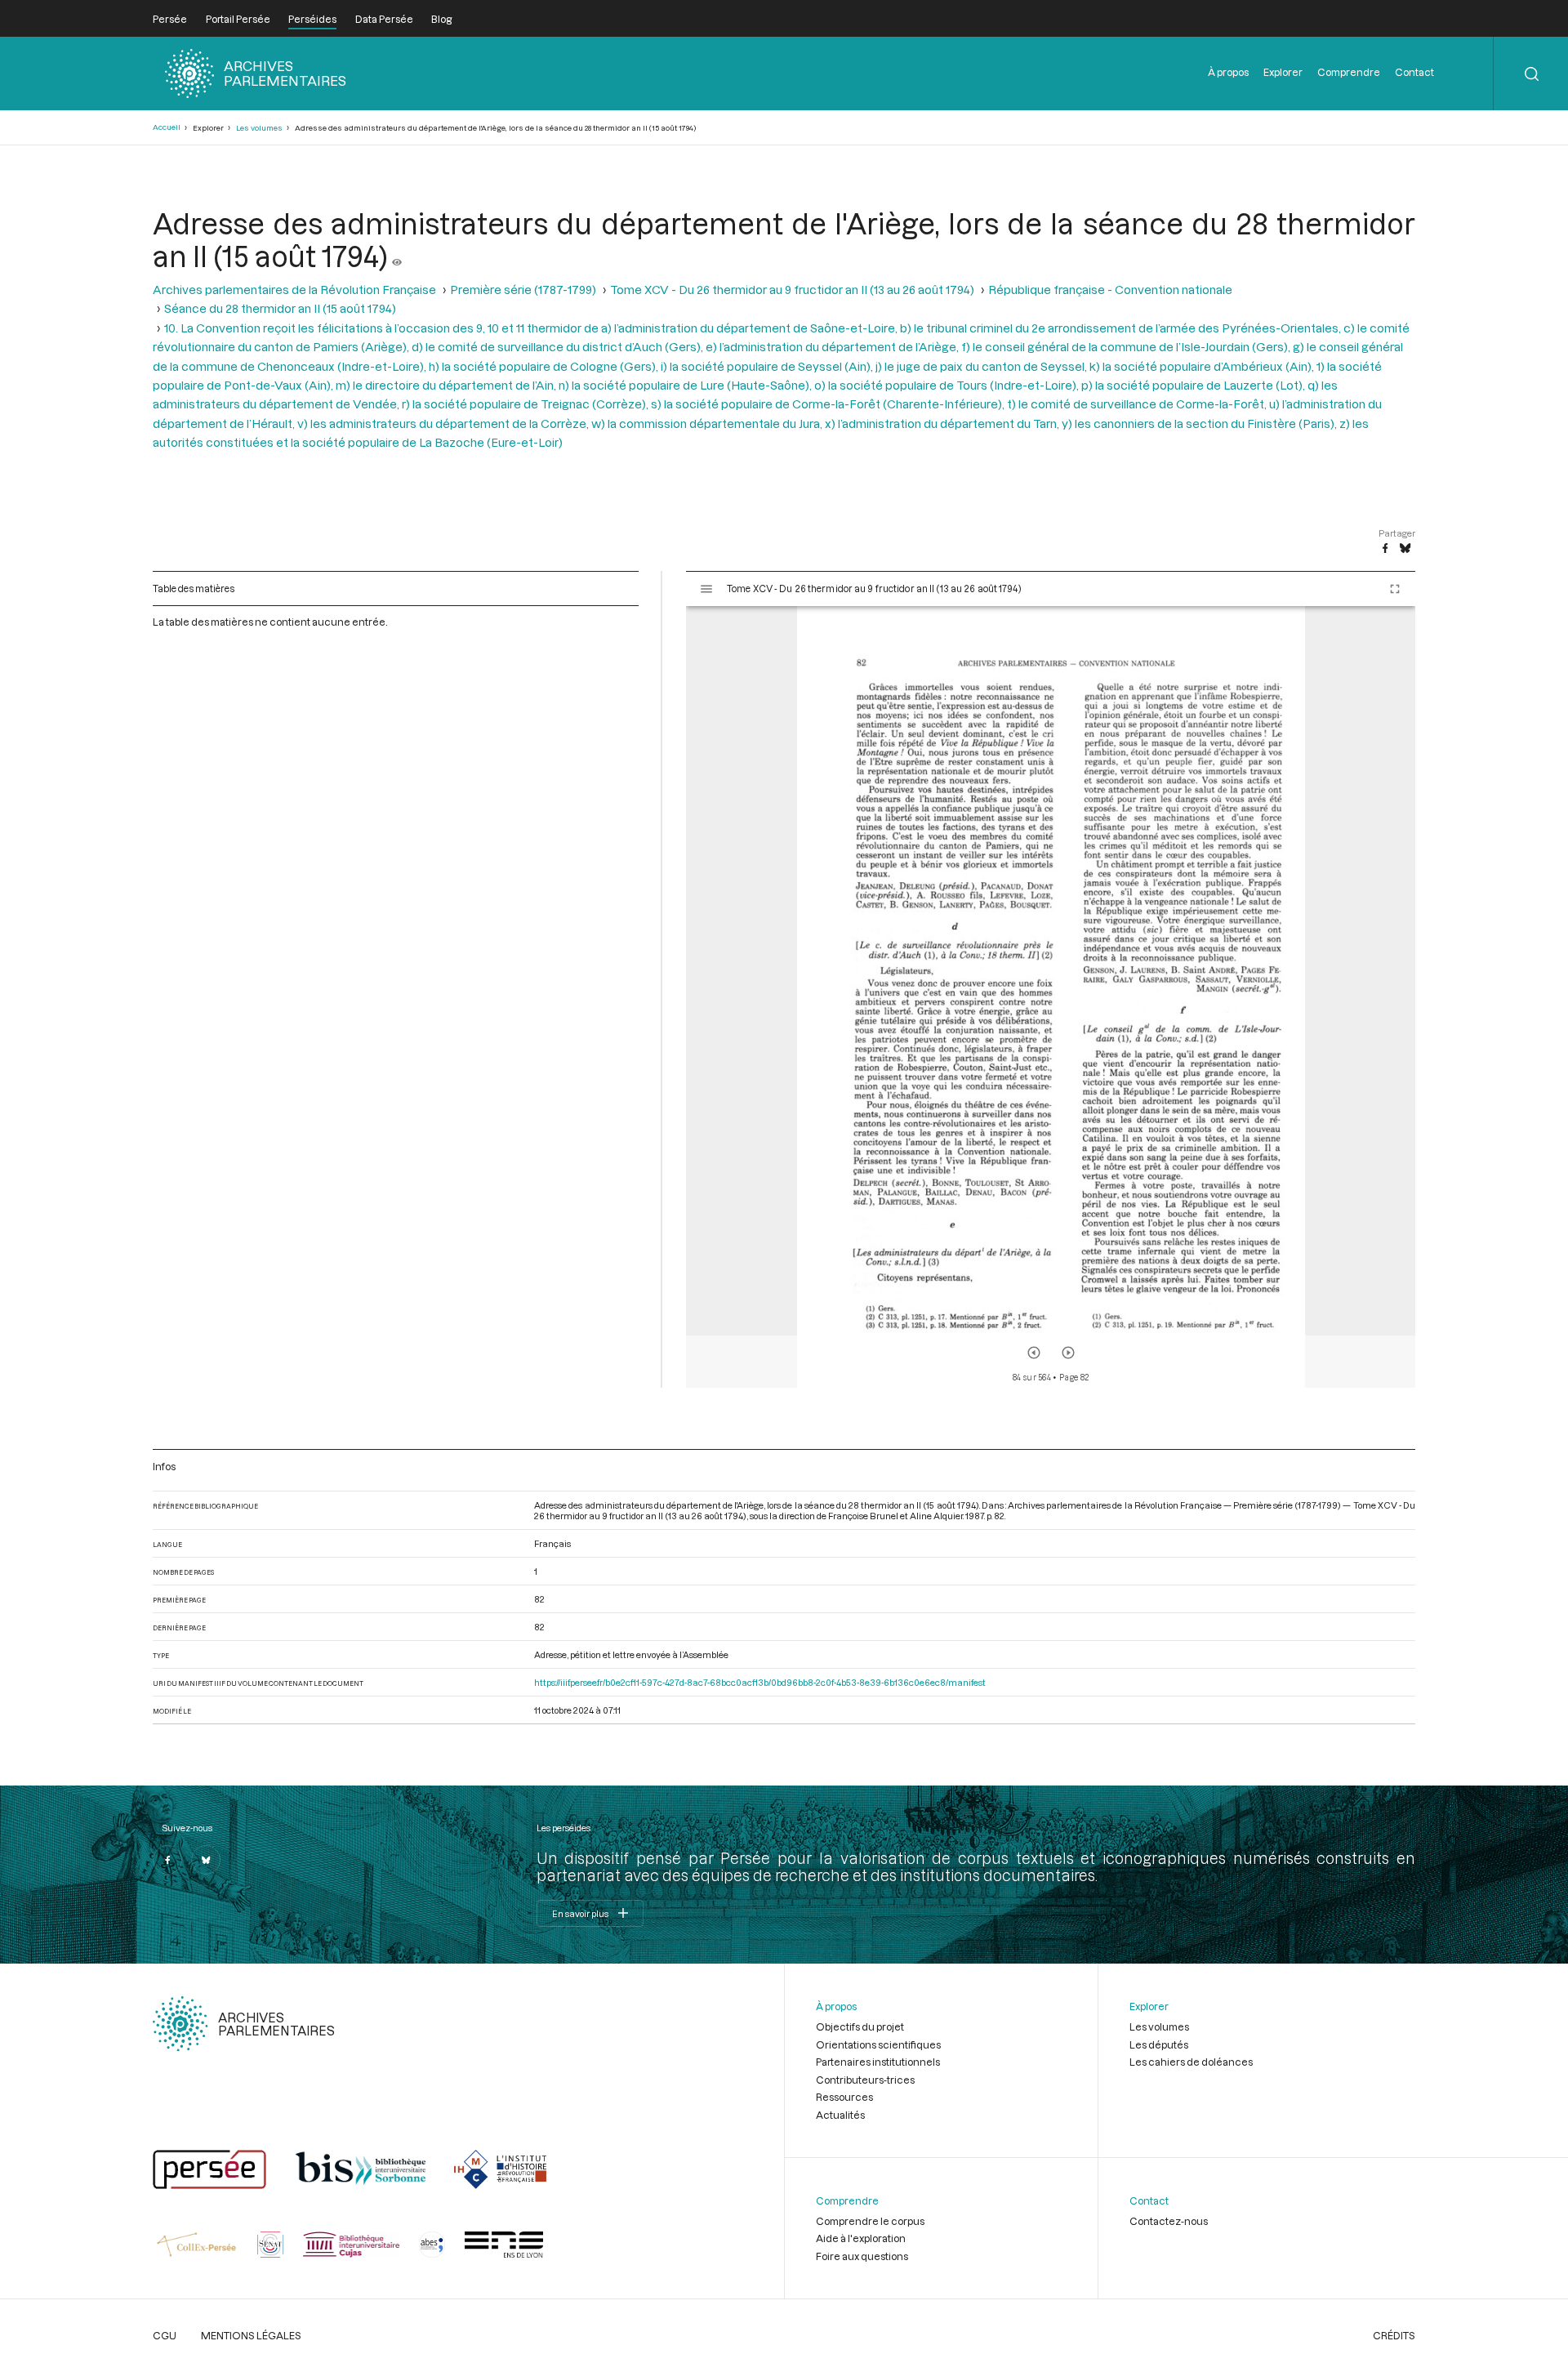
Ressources (844, 2097)
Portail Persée (238, 19)
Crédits (1394, 2335)
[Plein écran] (1395, 589)
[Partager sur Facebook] (1385, 549)
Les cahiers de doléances (1191, 2062)
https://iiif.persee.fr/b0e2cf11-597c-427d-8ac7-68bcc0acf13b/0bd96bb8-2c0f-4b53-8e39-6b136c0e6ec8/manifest (760, 1682)
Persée (170, 19)
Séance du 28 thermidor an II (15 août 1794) (280, 308)
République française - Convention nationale (1110, 290)
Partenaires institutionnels (878, 2062)
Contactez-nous (1169, 2221)
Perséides (312, 19)
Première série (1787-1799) (523, 290)
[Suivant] (1068, 1353)
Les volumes (259, 128)
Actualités (840, 2115)
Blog (441, 19)
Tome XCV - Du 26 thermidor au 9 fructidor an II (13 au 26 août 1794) (792, 290)
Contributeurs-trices (865, 2080)
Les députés (1159, 2044)
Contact (1414, 72)
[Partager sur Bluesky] (1405, 549)
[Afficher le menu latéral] (706, 589)
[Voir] (397, 256)
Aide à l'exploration (861, 2238)
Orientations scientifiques (878, 2044)
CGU (165, 2335)
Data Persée (384, 19)
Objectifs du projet (860, 2026)
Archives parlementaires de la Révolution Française (294, 290)
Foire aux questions (862, 2256)
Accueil (167, 127)
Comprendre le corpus (870, 2221)
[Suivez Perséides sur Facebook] (167, 1860)
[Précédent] (1034, 1353)
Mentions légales (251, 2335)
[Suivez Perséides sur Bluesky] (206, 1860)
